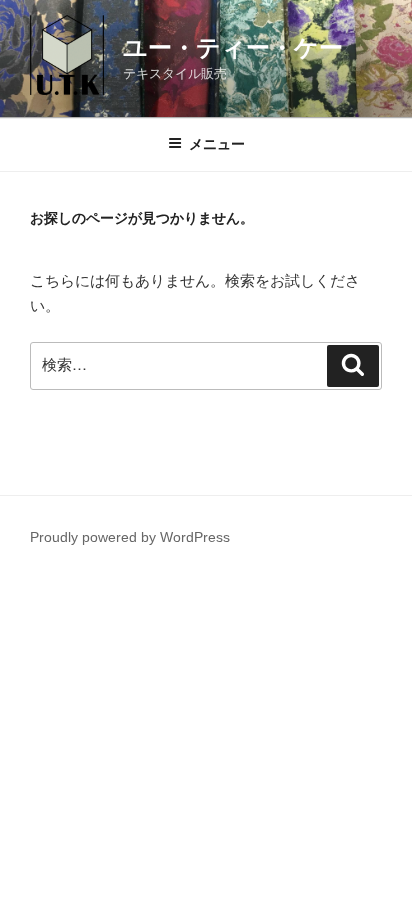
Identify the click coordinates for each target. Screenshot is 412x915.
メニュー (217, 144)
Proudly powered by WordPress (130, 537)
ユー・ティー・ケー (233, 47)
